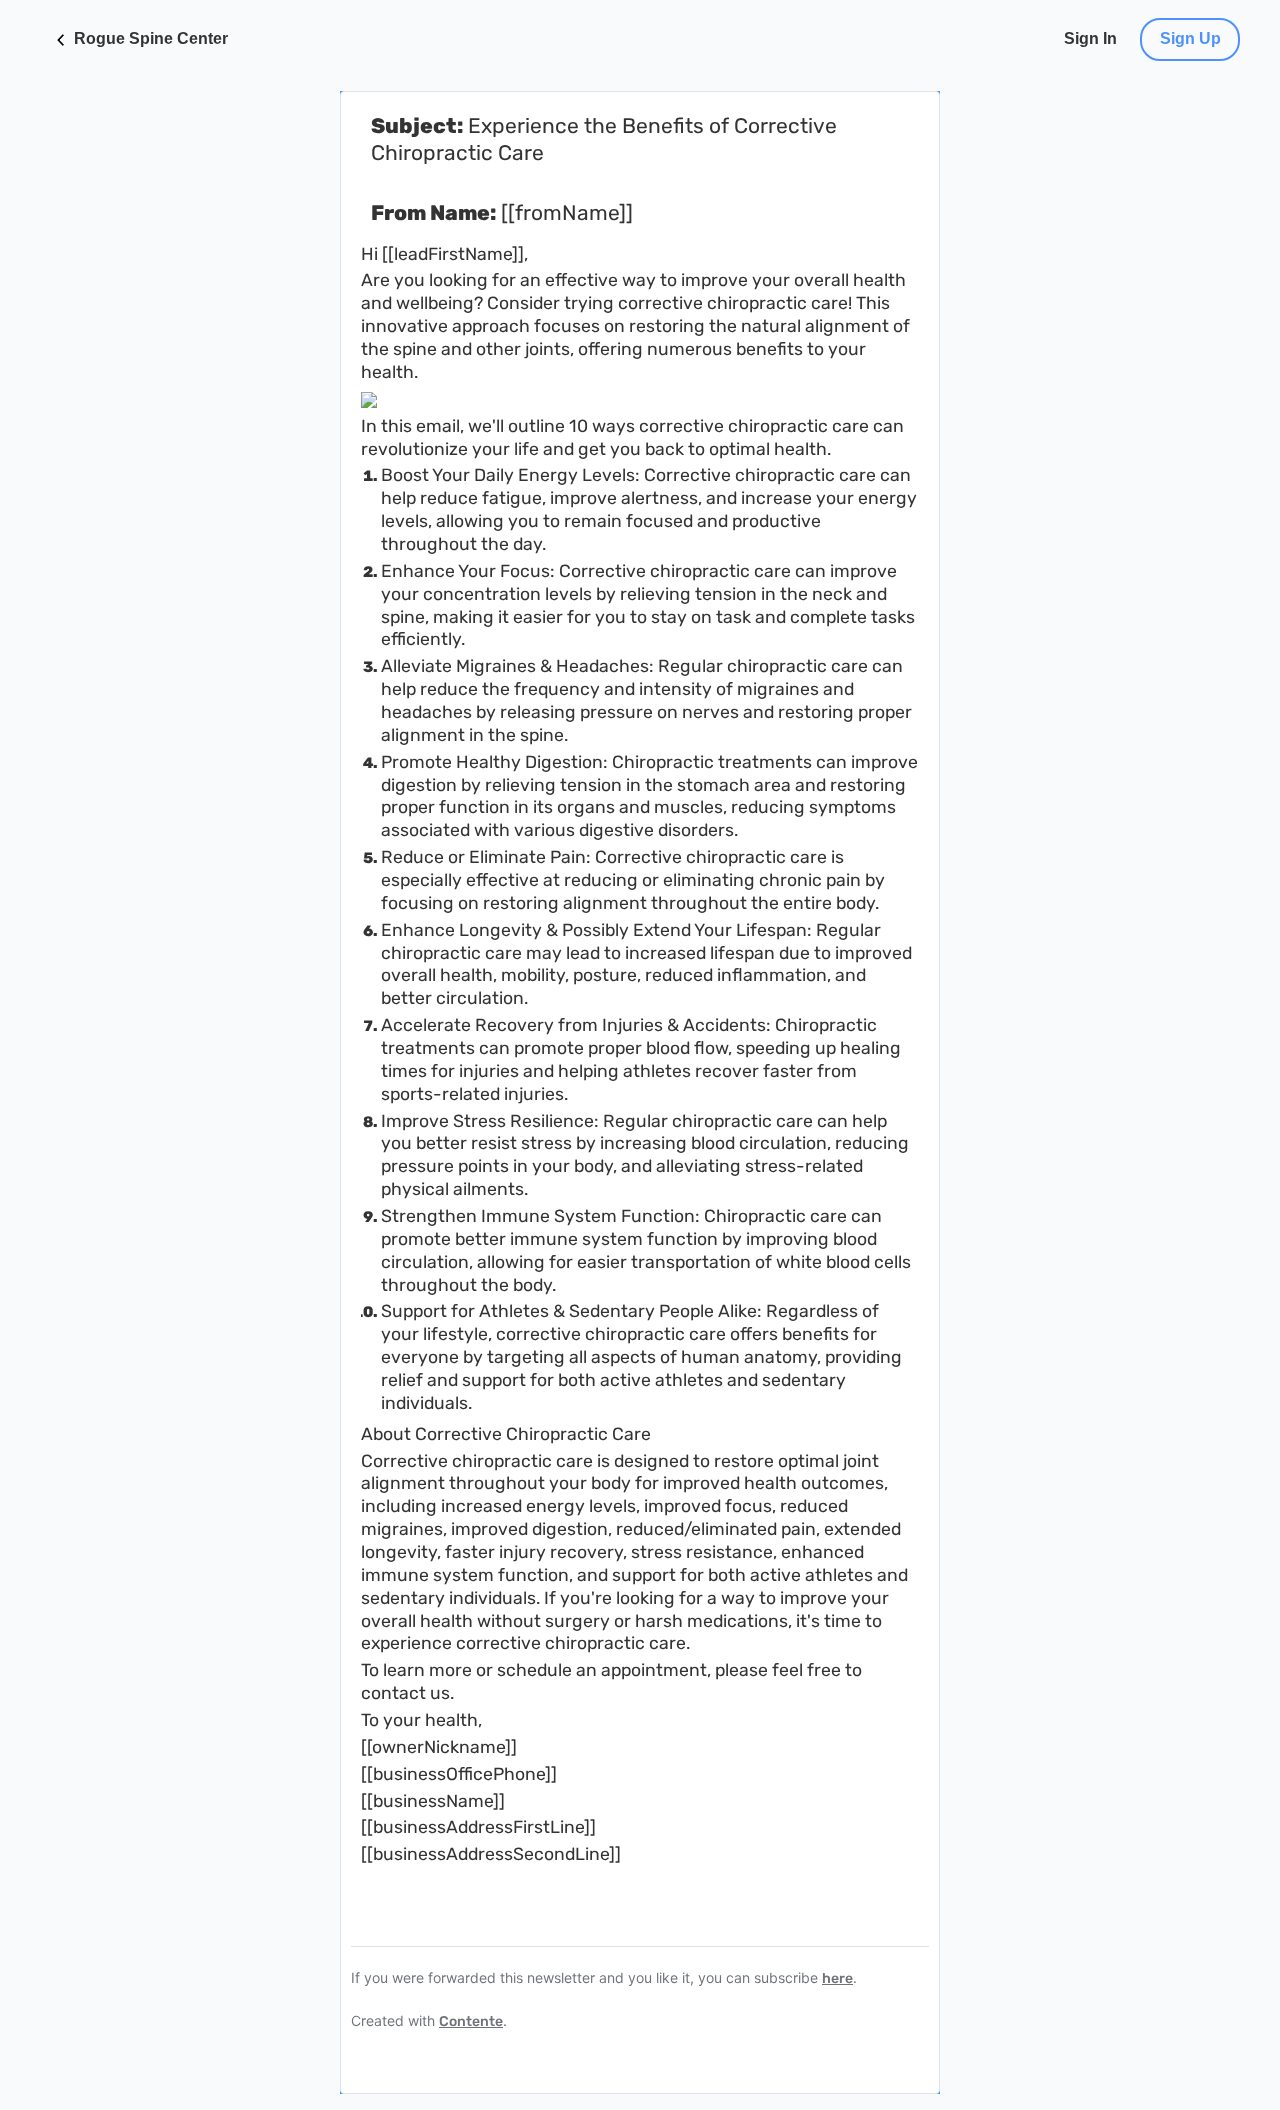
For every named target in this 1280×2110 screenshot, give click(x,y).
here (837, 1978)
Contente (471, 2021)
